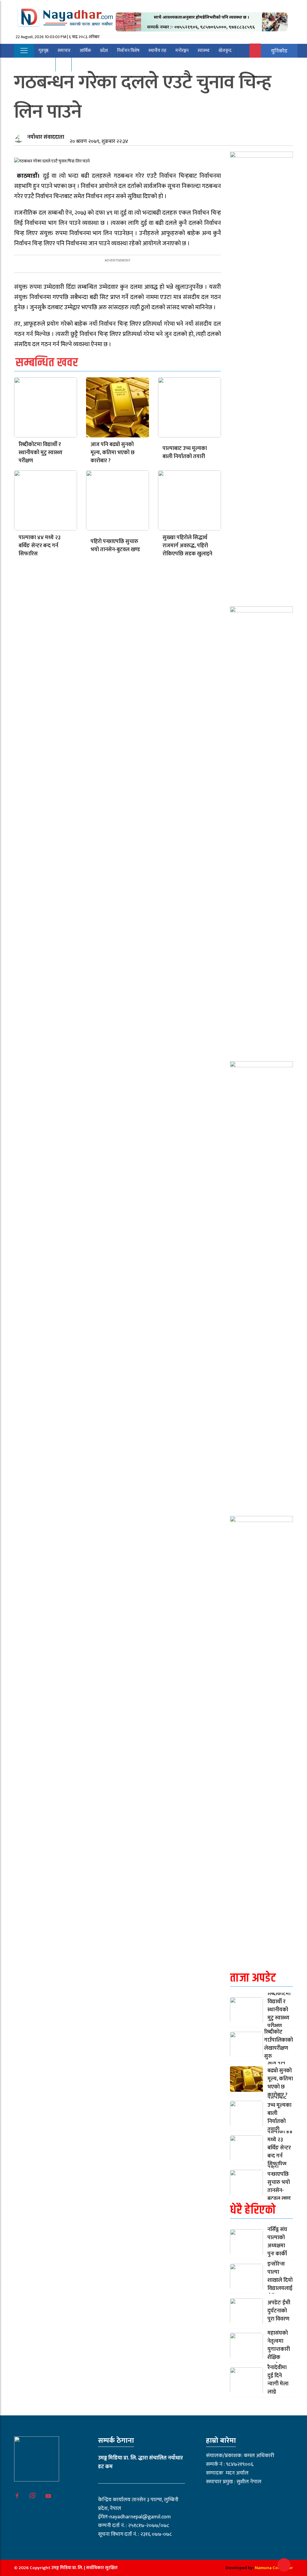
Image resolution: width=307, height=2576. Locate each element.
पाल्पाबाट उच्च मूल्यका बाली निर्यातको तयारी (185, 453)
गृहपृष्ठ (43, 51)
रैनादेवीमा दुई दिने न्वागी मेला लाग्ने (278, 2380)
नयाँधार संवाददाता (46, 137)
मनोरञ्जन (182, 51)
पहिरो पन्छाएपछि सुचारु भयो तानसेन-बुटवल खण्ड (115, 546)
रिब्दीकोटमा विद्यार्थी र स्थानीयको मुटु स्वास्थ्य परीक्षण (40, 453)
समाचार (64, 51)
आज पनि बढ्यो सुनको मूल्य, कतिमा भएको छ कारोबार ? (113, 453)
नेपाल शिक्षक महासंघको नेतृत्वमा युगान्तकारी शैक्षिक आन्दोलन (280, 2345)
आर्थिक (85, 51)
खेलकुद (225, 51)
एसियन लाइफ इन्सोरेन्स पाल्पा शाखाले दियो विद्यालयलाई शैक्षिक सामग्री (280, 2276)
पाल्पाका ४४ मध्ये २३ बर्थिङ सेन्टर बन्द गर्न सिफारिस (40, 546)
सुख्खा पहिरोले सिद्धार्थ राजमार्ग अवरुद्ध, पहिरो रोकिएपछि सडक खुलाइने (187, 546)
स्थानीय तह (157, 51)
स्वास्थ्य (204, 51)
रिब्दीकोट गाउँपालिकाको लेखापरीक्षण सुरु (279, 2044)
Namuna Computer (274, 2568)
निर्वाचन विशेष (128, 51)
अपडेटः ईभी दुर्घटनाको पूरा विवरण (279, 2311)
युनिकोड (279, 51)
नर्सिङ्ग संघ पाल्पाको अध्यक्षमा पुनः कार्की (277, 2242)
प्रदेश (104, 51)
